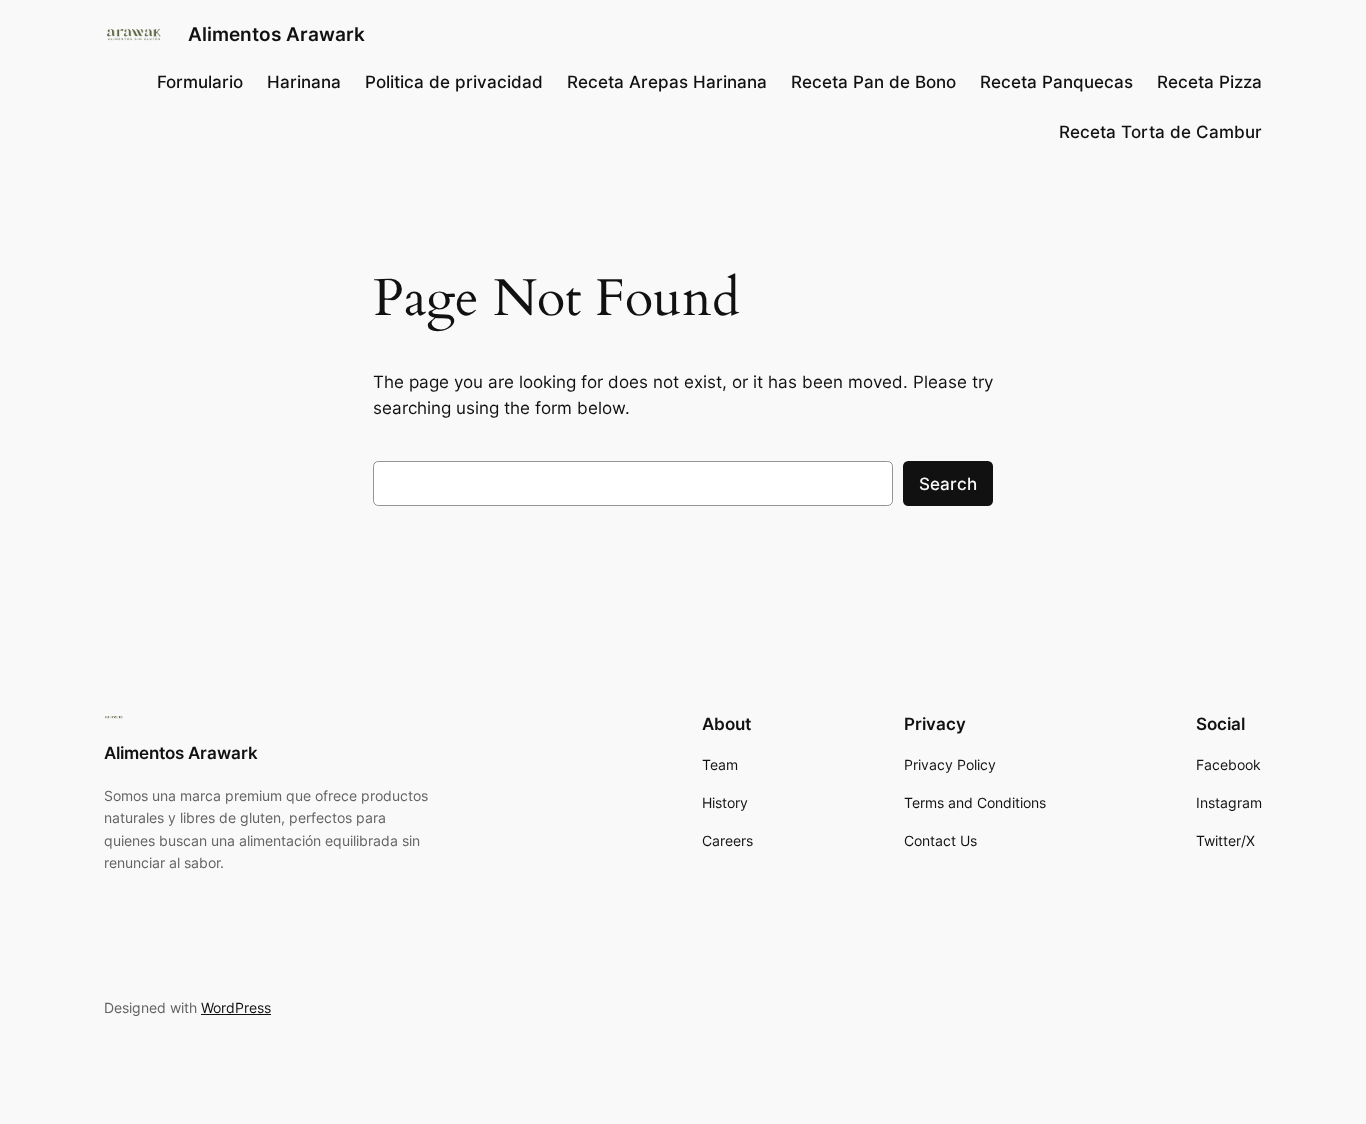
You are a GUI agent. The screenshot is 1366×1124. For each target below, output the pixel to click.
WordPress (236, 1007)
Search (948, 484)
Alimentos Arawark (276, 34)
